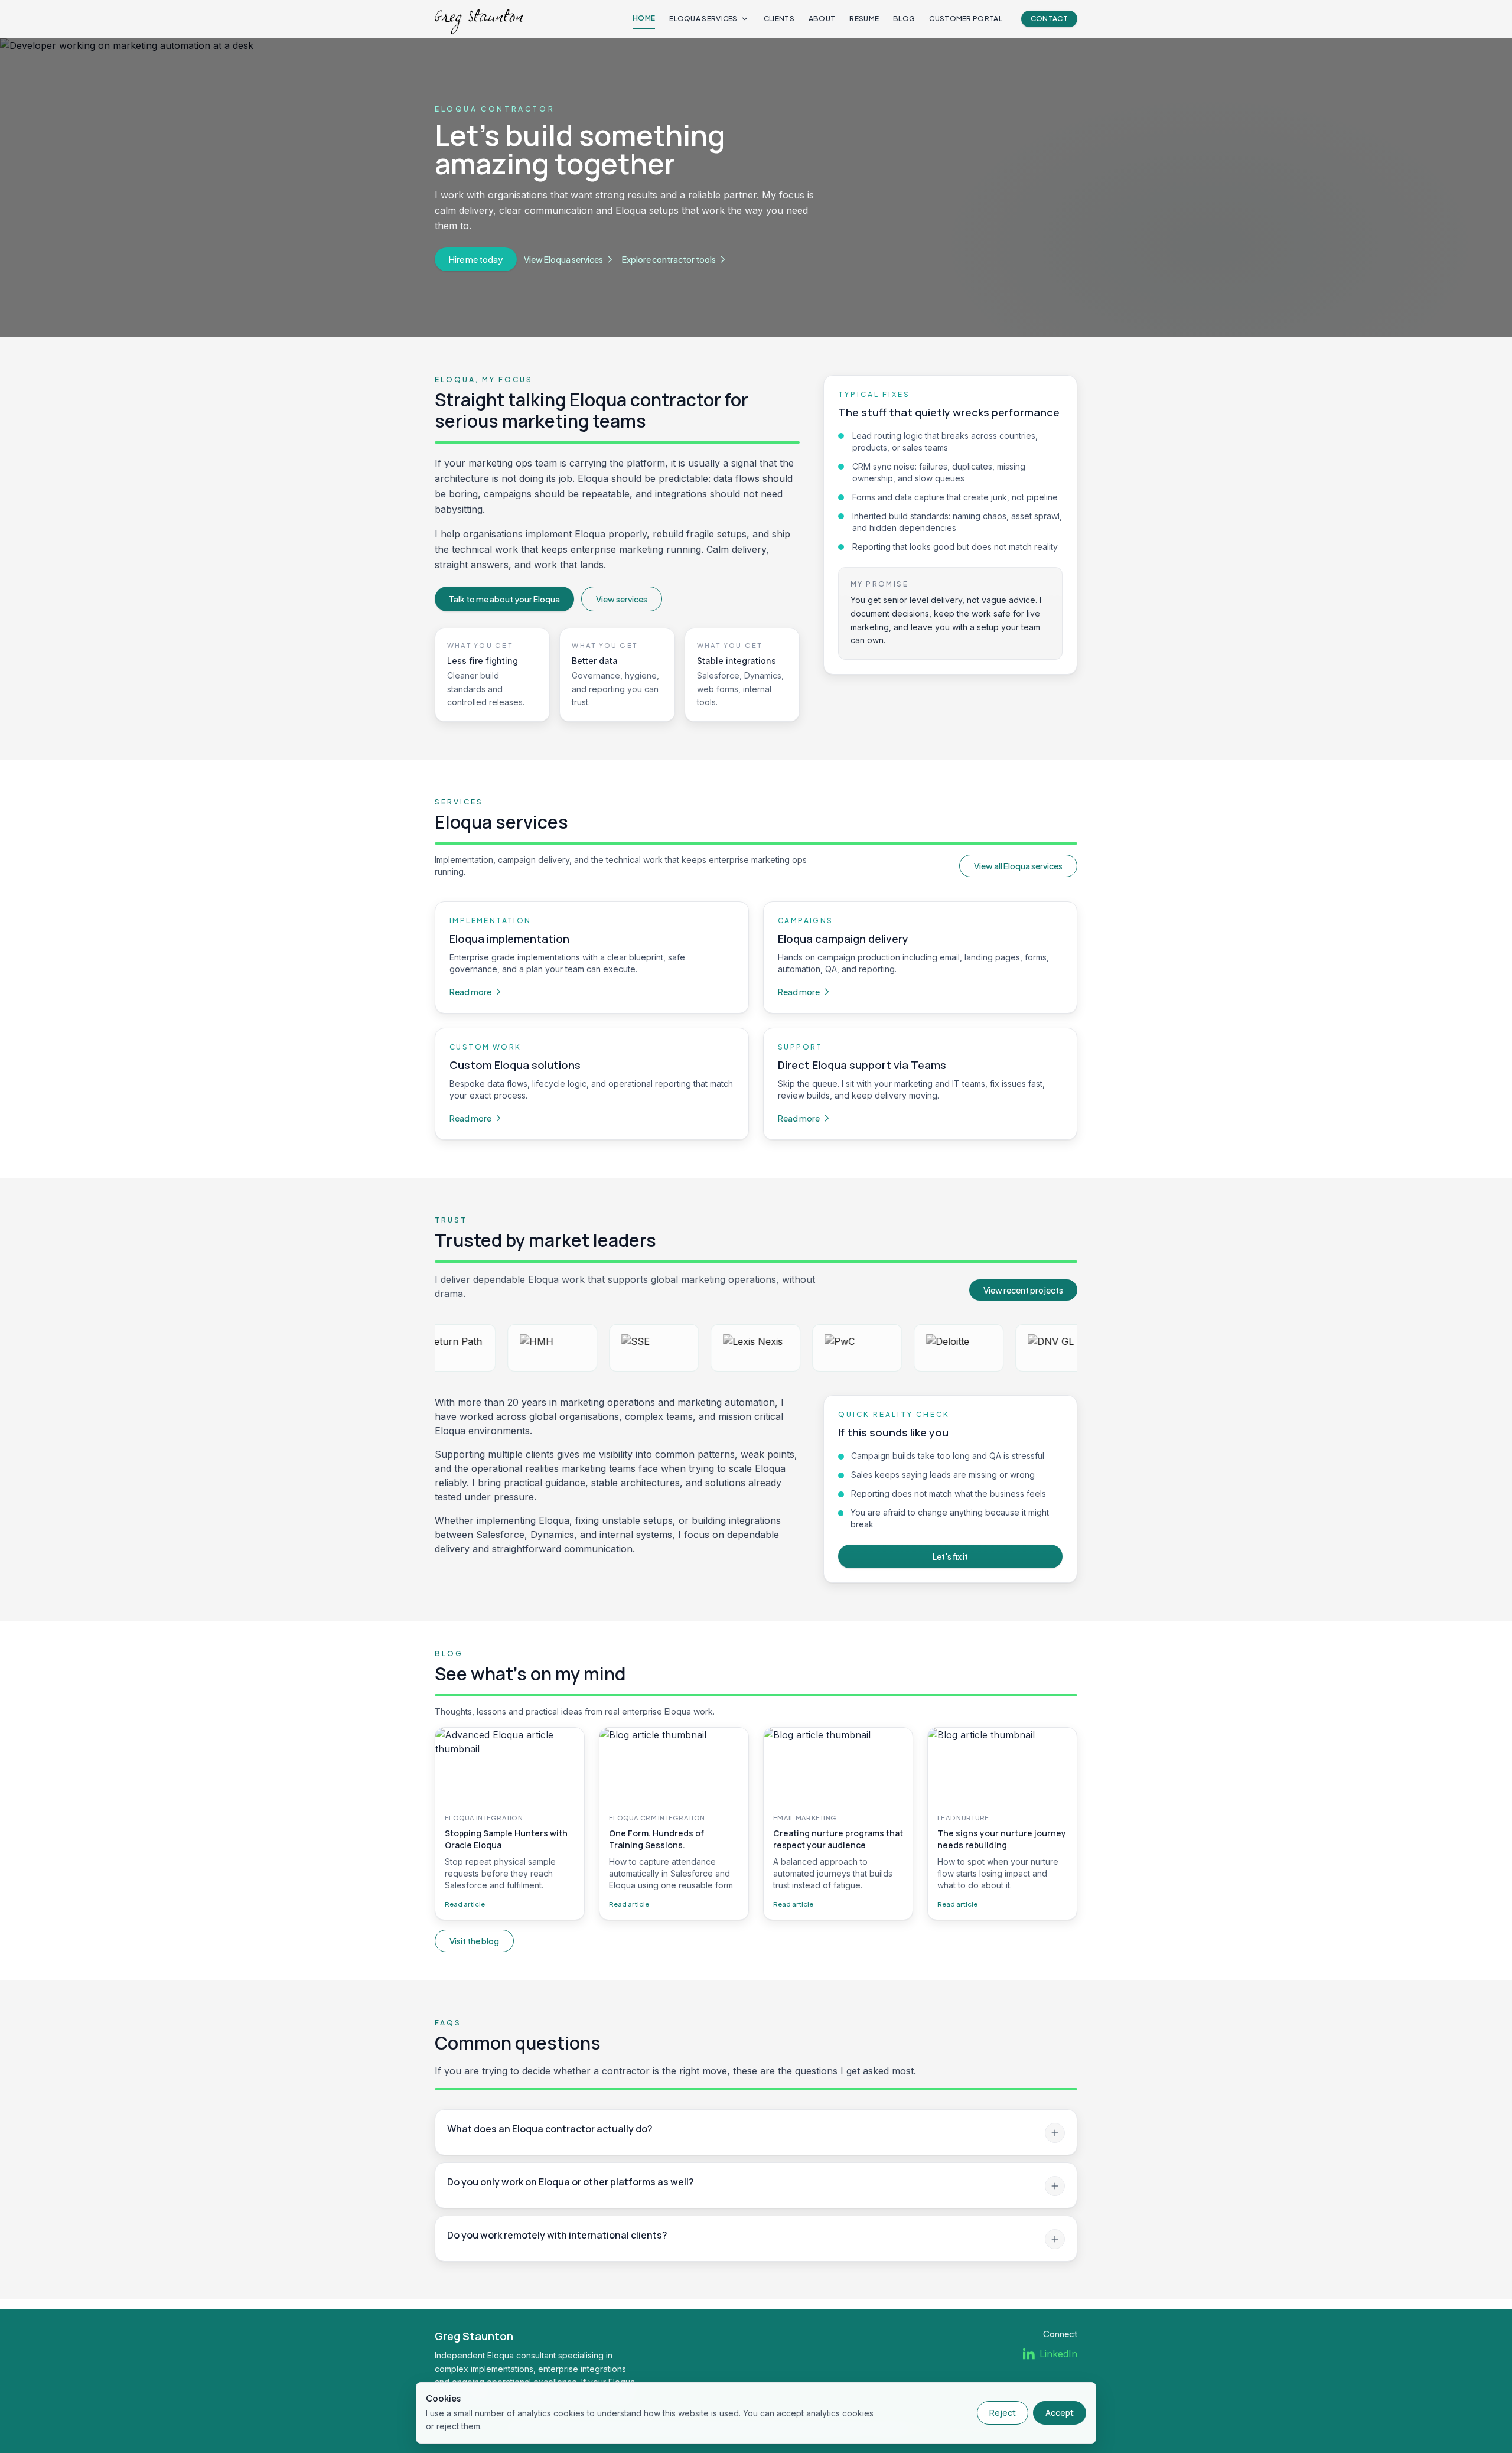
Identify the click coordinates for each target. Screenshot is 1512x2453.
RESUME (864, 19)
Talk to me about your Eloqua (504, 599)
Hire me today (476, 259)
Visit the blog (474, 1941)
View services (622, 599)
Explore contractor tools (669, 259)
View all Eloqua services (1018, 866)
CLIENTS (779, 19)
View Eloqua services (563, 259)
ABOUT (822, 19)
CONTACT (1049, 19)
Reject (1003, 2413)
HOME (644, 18)
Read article (465, 1904)
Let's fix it (950, 1556)
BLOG (904, 19)
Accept (1060, 2413)
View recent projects (1023, 1290)
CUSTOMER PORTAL (966, 19)
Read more (470, 992)
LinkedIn (1058, 2354)
